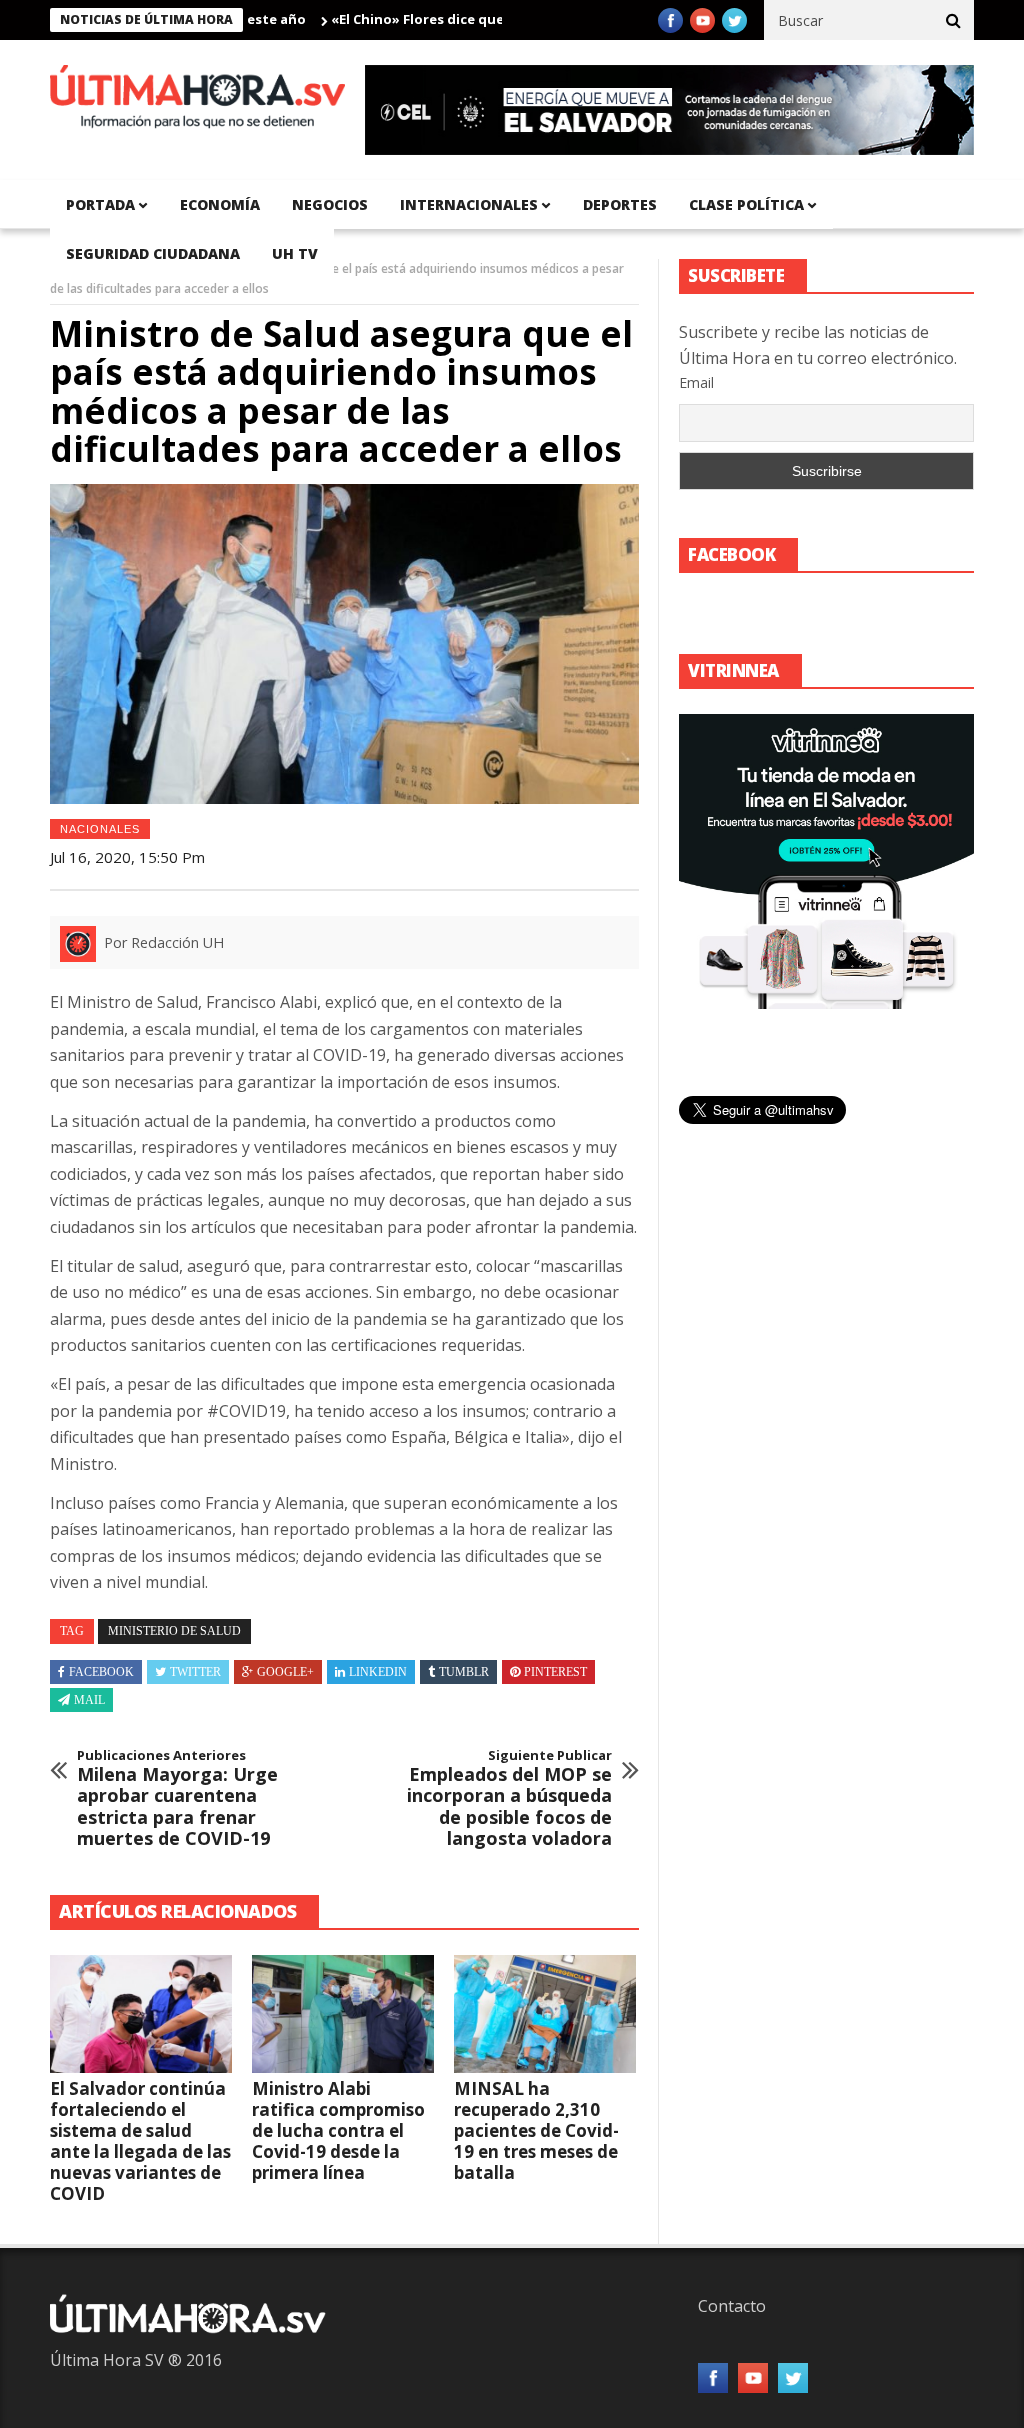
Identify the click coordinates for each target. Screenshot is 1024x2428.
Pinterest (555, 1672)
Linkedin (378, 1672)
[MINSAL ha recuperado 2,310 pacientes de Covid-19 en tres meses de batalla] (545, 2014)
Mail (89, 1700)
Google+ (285, 1672)
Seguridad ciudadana (153, 253)
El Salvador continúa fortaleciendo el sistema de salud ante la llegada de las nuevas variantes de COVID (140, 2141)
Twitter (195, 1672)
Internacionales (469, 204)
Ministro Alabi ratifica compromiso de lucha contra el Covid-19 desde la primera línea (338, 2130)
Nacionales (100, 829)
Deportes (620, 204)
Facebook (101, 1672)
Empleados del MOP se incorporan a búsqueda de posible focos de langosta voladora (509, 1799)
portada (100, 204)
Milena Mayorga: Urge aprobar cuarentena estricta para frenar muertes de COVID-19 (177, 1799)
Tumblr (464, 1672)
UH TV (295, 253)
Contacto (732, 2306)
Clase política (746, 204)
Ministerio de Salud (174, 1631)
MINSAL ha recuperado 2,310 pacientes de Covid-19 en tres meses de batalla (536, 2130)
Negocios (330, 204)
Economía (220, 204)
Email (696, 382)
